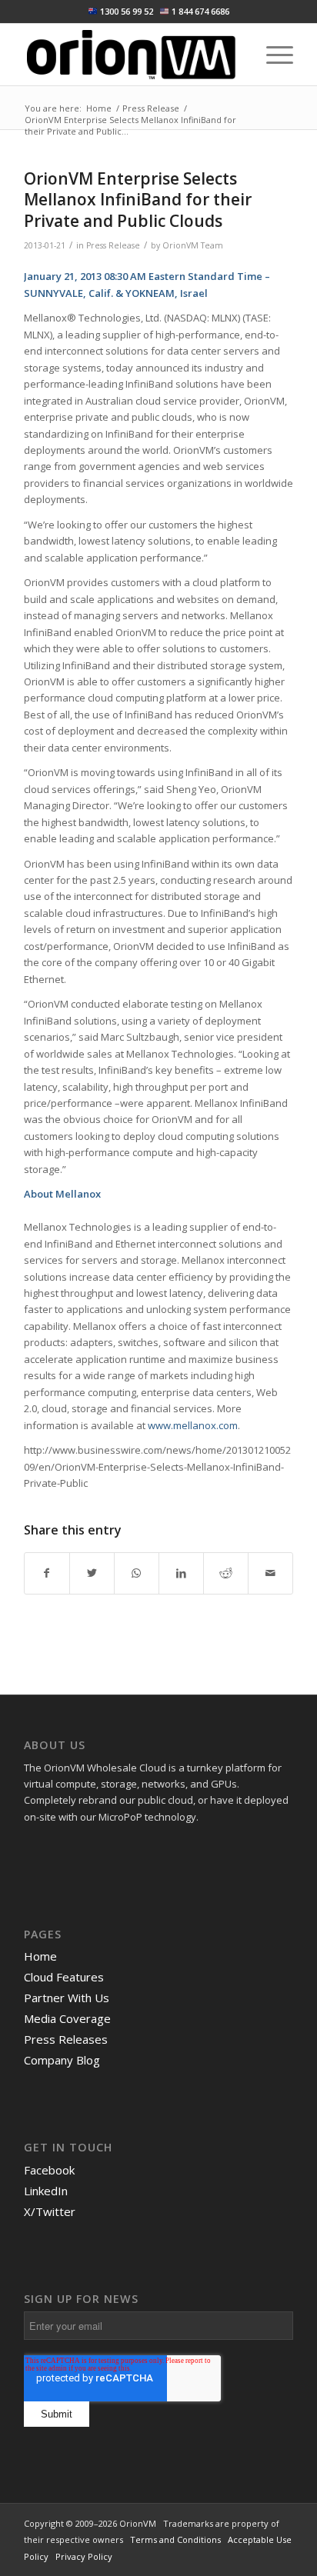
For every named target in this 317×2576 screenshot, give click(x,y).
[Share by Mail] (270, 1573)
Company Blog (62, 2060)
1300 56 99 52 (127, 11)
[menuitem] (272, 55)
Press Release (113, 245)
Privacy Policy (84, 2556)
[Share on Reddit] (226, 1573)
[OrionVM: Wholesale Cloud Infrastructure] (132, 55)
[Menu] (272, 55)
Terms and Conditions (175, 2539)
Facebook (49, 2170)
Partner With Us (67, 1998)
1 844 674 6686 (200, 11)
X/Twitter (50, 2211)
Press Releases (66, 2039)
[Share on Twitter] (92, 1573)
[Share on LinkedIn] (181, 1573)
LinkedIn (46, 2191)
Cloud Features (64, 1977)
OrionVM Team (193, 245)
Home (40, 1956)
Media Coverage (67, 2018)
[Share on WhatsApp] (137, 1573)
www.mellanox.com (193, 1425)
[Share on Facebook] (47, 1573)
